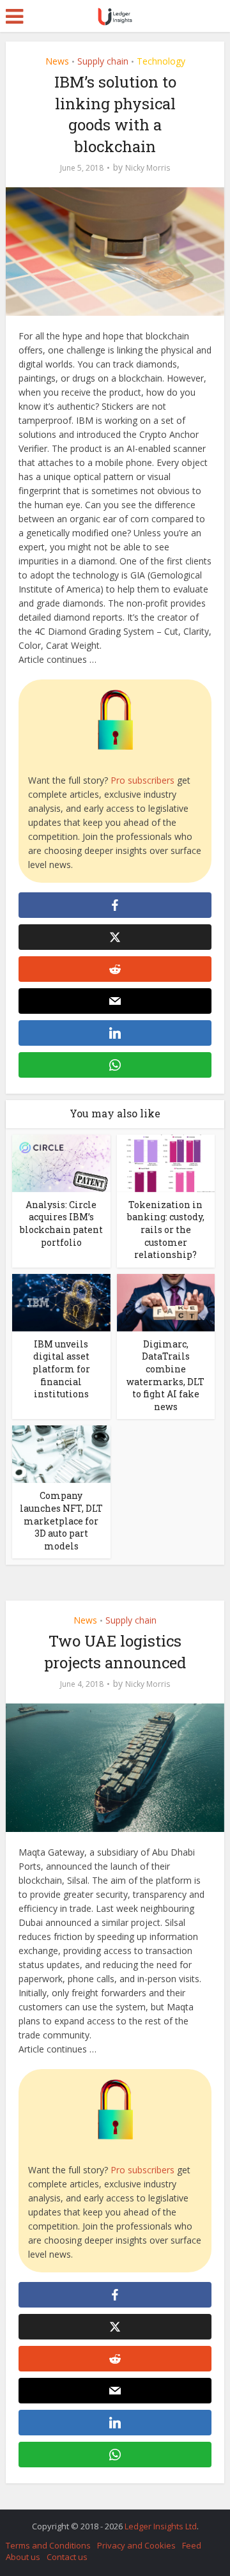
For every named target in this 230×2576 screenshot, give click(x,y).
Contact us (67, 2557)
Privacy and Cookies (136, 2545)
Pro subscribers (142, 780)
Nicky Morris (148, 168)
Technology (161, 61)
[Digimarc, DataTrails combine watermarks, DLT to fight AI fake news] (166, 1302)
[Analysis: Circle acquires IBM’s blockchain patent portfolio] (61, 1162)
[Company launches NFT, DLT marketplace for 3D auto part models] (61, 1453)
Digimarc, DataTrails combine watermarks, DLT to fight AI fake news (165, 1375)
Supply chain (103, 61)
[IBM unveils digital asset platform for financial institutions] (61, 1302)
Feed (192, 2545)
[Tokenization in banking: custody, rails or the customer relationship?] (166, 1162)
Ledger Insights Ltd (161, 2526)
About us (23, 2557)
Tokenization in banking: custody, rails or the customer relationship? (166, 1230)
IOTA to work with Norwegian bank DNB (109, 2520)
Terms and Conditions (48, 2545)
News (57, 61)
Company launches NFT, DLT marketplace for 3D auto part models (61, 1520)
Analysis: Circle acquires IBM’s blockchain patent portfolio (61, 1223)
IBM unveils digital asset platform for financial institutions (61, 1369)
